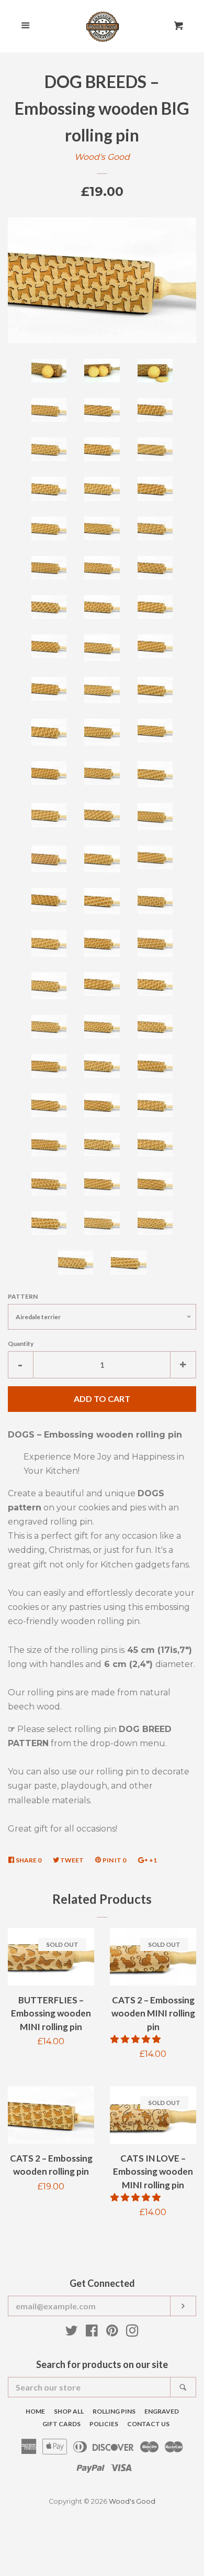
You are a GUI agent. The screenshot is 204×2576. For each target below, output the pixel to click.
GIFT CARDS (61, 2424)
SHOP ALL (69, 2411)
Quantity (21, 1344)
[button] (137, 2039)
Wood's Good (102, 157)
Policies (104, 2424)
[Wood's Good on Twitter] (72, 2333)
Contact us (148, 2424)
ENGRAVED (162, 2411)
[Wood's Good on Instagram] (132, 2333)
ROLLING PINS (114, 2411)
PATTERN (23, 1296)
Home (35, 2411)
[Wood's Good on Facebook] (92, 2333)
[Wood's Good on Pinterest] (112, 2333)
